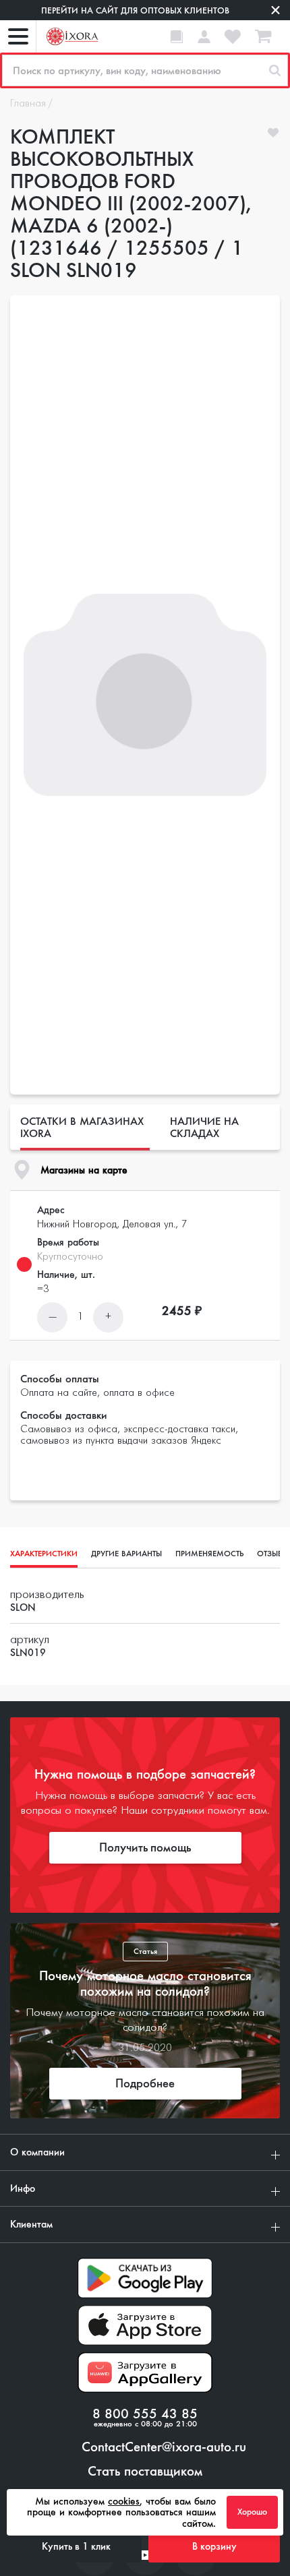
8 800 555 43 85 (145, 2414)
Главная (28, 104)
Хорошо (252, 2512)
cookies (124, 2501)
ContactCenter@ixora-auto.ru (164, 2447)
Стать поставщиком (145, 2472)
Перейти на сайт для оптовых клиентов (135, 10)
